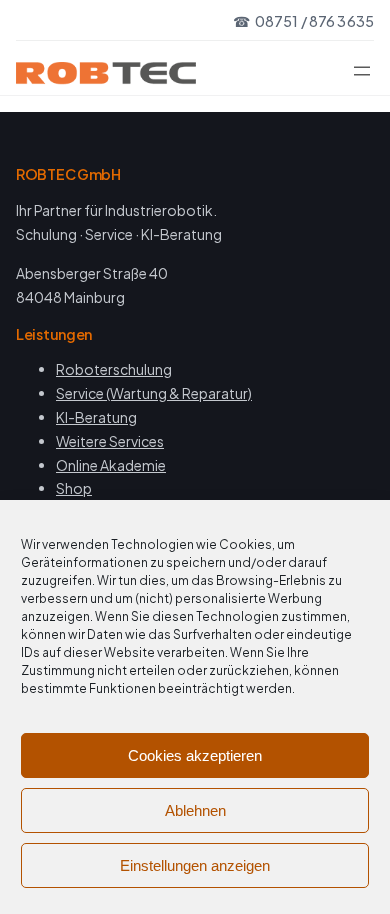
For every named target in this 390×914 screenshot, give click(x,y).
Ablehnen (195, 810)
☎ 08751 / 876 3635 (303, 21)
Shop (74, 488)
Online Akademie (111, 465)
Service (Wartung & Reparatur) (154, 393)
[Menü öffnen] (362, 71)
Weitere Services (110, 441)
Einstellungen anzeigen (195, 865)
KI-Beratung (96, 417)
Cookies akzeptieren (195, 755)
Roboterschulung (114, 369)
